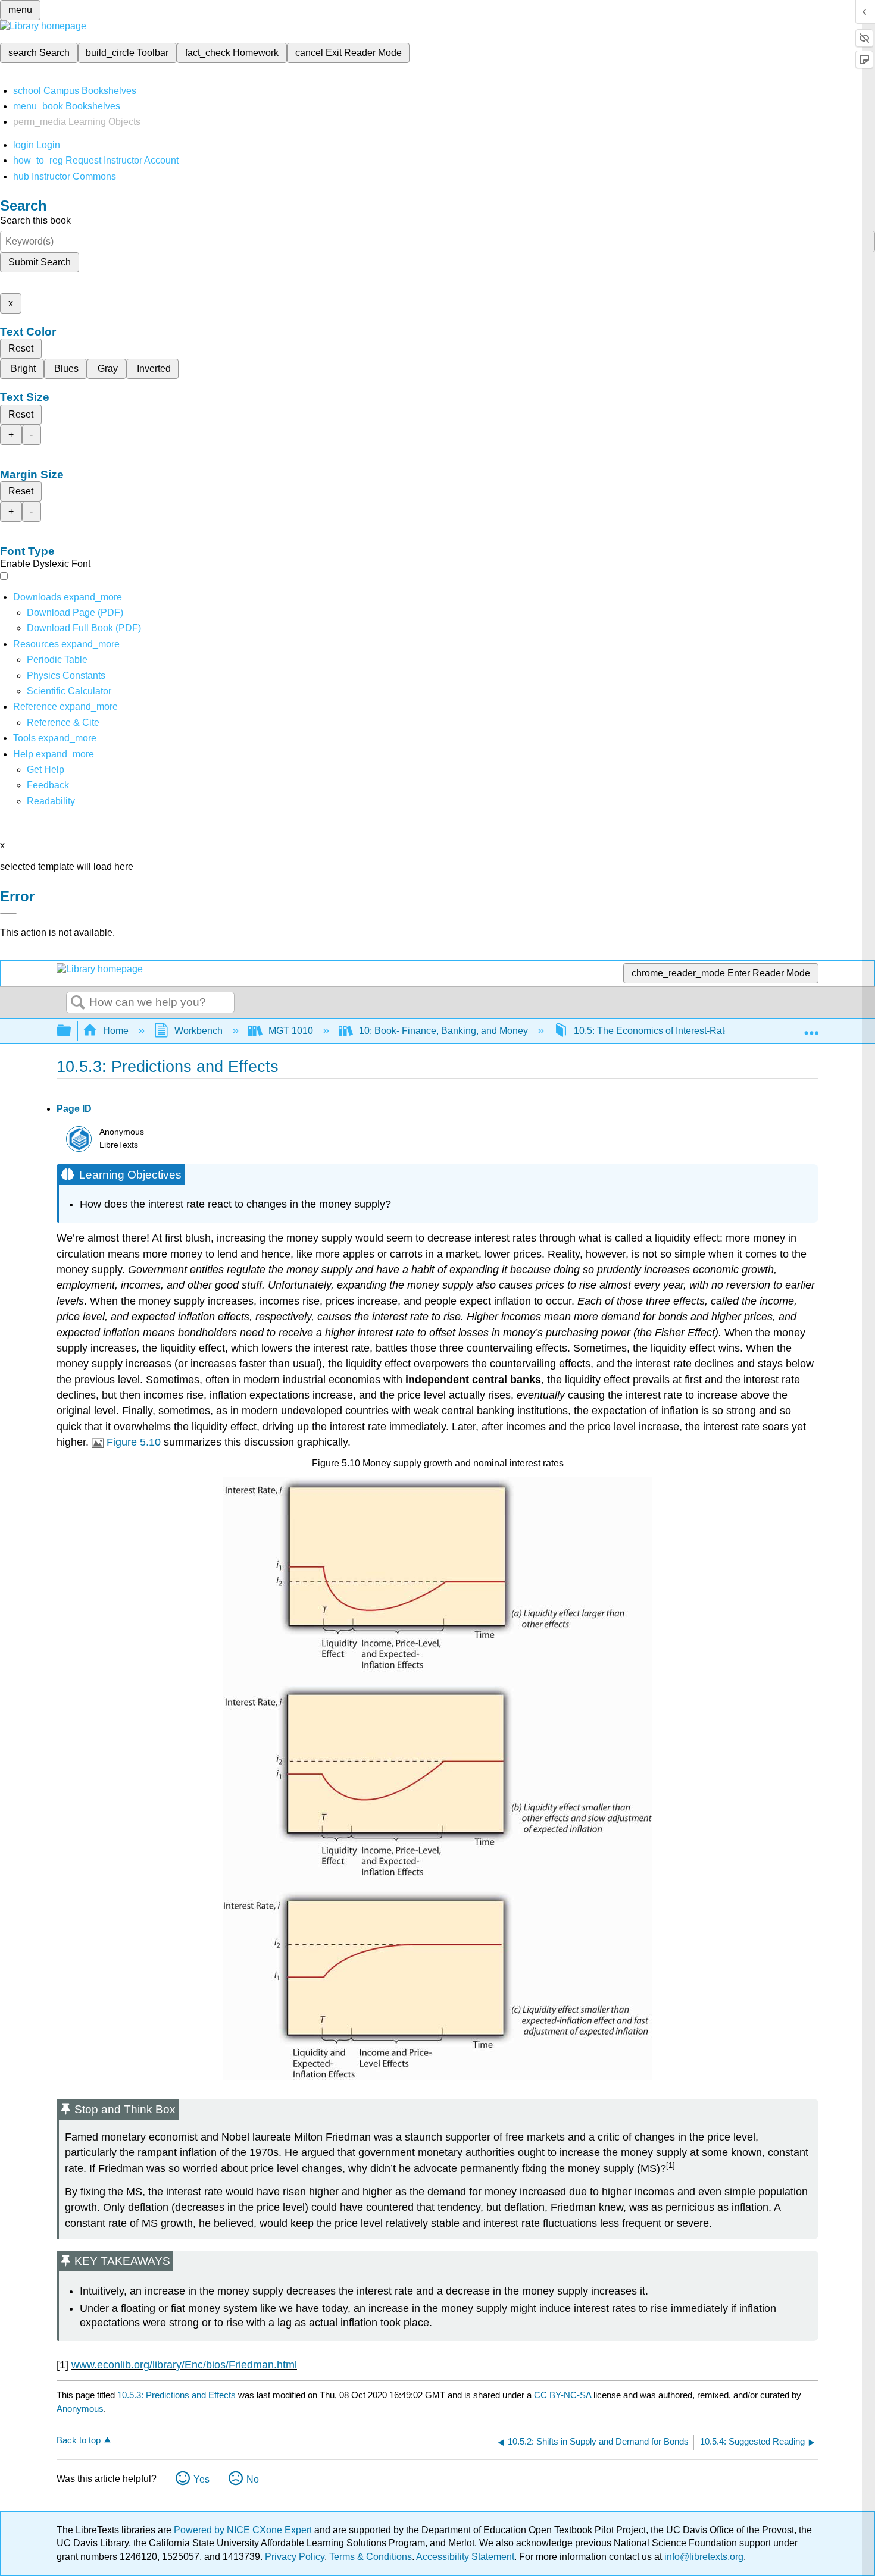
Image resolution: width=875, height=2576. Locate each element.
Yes (201, 2479)
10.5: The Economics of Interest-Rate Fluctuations (679, 1031)
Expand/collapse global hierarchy (71, 1031)
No (253, 2479)
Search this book (35, 220)
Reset (21, 348)
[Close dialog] (8, 914)
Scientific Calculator (69, 691)
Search (78, 1003)
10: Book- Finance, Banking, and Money (443, 1031)
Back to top (79, 2440)
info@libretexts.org (703, 2557)
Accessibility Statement (465, 2557)
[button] (48, 785)
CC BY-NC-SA (564, 2395)
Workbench (199, 1031)
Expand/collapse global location (811, 1027)
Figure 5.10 (134, 1442)
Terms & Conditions (371, 2557)
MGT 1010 (291, 1031)
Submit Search (40, 262)
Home (116, 1031)
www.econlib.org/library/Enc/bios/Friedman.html (184, 2365)
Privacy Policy (295, 2557)
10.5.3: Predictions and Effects (176, 2395)
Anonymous (80, 2409)
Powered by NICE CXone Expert (244, 2530)
